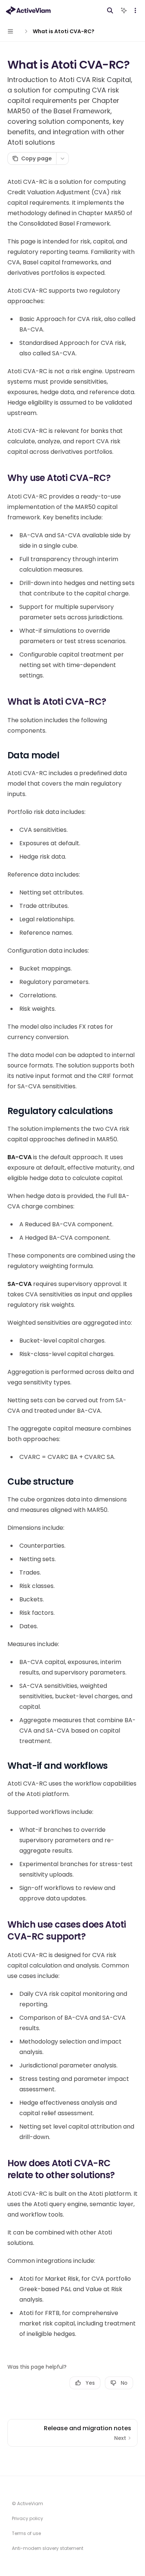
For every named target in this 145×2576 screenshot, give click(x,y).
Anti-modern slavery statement (48, 2548)
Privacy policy (28, 2518)
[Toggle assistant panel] (124, 10)
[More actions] (135, 10)
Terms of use (26, 2533)
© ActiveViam (28, 2503)
